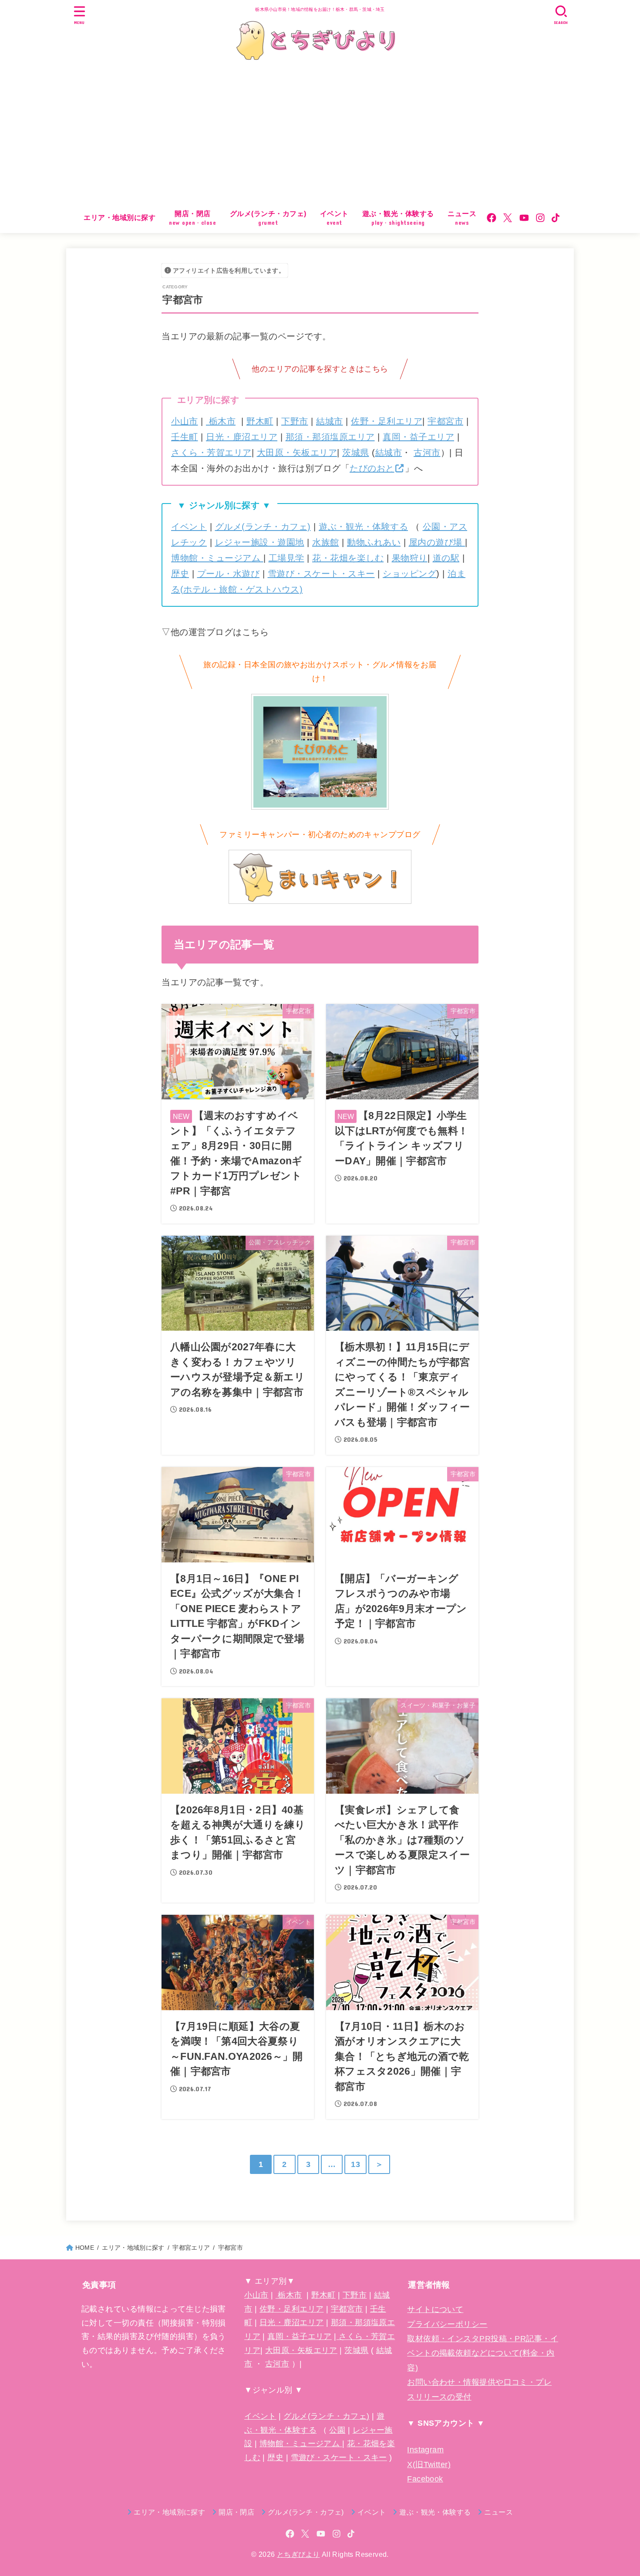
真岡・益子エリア (418, 437)
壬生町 (185, 437)
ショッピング (409, 574)
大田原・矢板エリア (297, 453)
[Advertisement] (320, 137)
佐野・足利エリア (387, 421)
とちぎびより (298, 2554)
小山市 (185, 421)
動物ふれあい (374, 542)
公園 (337, 2430)
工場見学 (286, 558)
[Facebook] (492, 218)
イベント (189, 527)
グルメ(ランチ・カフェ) (263, 527)
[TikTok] (556, 218)
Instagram (425, 2450)
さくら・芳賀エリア (211, 453)
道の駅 (446, 558)
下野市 (295, 421)
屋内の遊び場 (437, 542)
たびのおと (372, 468)
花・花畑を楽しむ (348, 558)
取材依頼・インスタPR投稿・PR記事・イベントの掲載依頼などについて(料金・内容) (483, 2353)
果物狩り (410, 558)
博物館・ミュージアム (217, 558)
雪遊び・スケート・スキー (321, 574)
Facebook (425, 2479)
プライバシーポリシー (447, 2324)
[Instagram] (540, 218)
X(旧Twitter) (429, 2464)
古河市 (427, 453)
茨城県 (356, 453)
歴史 (180, 574)
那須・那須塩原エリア (330, 437)
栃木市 (221, 421)
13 (355, 2164)
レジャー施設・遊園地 (260, 542)
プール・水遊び (229, 574)
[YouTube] (524, 218)
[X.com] (508, 218)
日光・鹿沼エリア (242, 437)
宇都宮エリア (191, 2248)
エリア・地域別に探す (120, 218)
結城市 (330, 421)
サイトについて (435, 2309)
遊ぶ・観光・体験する (363, 527)
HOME (85, 2248)
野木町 (260, 421)
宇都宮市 (445, 421)
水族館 (326, 542)
